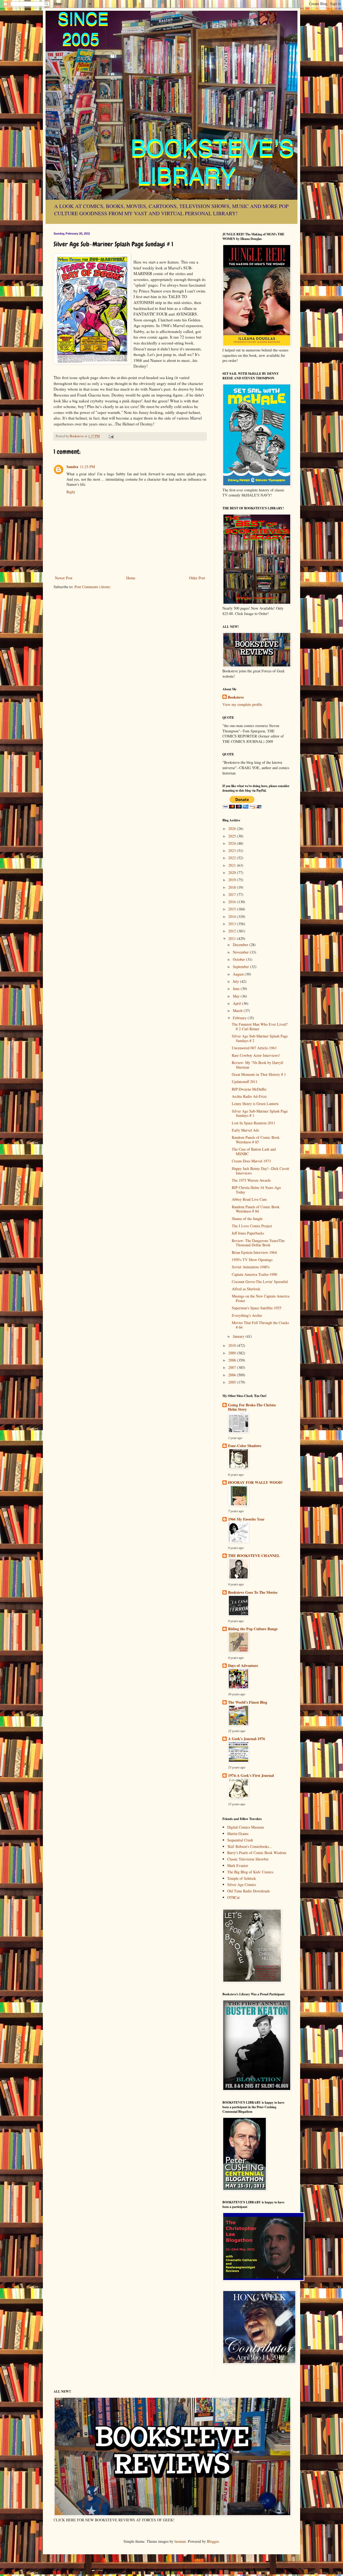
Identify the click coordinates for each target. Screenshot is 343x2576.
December (241, 945)
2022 (233, 858)
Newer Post (64, 578)
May (237, 996)
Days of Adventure (243, 1665)
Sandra (72, 467)
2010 (233, 1345)
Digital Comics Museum (246, 1827)
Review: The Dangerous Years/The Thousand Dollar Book (258, 1243)
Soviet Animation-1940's (251, 1267)
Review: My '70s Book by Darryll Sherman (258, 1065)
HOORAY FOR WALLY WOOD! (255, 1482)
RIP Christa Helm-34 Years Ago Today (256, 1190)
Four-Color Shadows (245, 1446)
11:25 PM (87, 467)
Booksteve (236, 697)
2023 (233, 850)
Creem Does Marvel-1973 (251, 1161)
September (241, 967)
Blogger (213, 2541)
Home (131, 578)
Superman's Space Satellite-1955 (257, 1308)
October (239, 959)
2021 (233, 865)
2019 (233, 880)
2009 (233, 1353)
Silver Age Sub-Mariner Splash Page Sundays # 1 (260, 1113)
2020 (233, 872)
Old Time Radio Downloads (249, 1891)
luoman (180, 2541)
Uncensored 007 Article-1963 (254, 1048)
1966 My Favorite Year (246, 1519)
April (237, 1003)
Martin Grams (238, 1834)
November (241, 952)
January (239, 1336)
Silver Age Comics (242, 1884)
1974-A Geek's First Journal (251, 1775)
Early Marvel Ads (245, 1130)
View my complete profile (242, 704)
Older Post (197, 578)
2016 (233, 902)
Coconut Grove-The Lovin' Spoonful (260, 1282)
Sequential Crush (240, 1840)
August (239, 974)
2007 (233, 1367)
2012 (233, 931)
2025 (233, 836)
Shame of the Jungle (247, 1219)
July (236, 981)
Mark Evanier (238, 1865)
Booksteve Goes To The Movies (253, 1592)
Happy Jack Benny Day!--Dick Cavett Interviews (260, 1171)
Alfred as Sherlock (246, 1289)
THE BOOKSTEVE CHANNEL (254, 1556)
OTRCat (233, 1897)
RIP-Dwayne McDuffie (249, 1089)
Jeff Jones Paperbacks (248, 1233)
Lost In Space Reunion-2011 (253, 1123)
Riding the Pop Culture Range (253, 1629)
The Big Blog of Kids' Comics (250, 1872)
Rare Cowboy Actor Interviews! (256, 1055)
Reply (71, 492)
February (240, 1018)
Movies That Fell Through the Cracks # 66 (260, 1325)
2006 (233, 1375)
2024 (233, 843)
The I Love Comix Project (252, 1226)
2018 (233, 887)
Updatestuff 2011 (245, 1082)
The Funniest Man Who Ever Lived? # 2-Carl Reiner (260, 1026)
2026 (233, 829)
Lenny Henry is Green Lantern (255, 1104)
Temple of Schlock (242, 1878)
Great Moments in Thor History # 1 (259, 1074)
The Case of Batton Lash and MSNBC (254, 1151)
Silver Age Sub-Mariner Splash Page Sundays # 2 (260, 1038)
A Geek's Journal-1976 (247, 1739)
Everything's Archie (247, 1315)
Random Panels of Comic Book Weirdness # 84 (256, 1209)
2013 (233, 924)
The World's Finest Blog (248, 1702)
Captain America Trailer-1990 (254, 1274)
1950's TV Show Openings (252, 1260)
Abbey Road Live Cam (249, 1199)
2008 (233, 1360)
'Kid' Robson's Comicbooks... (250, 1846)
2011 (233, 938)
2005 (233, 1382)
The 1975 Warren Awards (251, 1180)
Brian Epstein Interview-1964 (254, 1252)
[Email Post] (111, 436)
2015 (233, 909)
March (238, 1011)
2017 (233, 894)
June (237, 989)
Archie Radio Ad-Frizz (249, 1096)
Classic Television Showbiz (248, 1859)
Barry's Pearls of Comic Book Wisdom (257, 1853)
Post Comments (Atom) (92, 587)
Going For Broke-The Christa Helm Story (252, 1407)
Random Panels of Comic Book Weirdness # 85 (256, 1140)
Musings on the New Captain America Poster (261, 1298)
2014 (233, 916)
